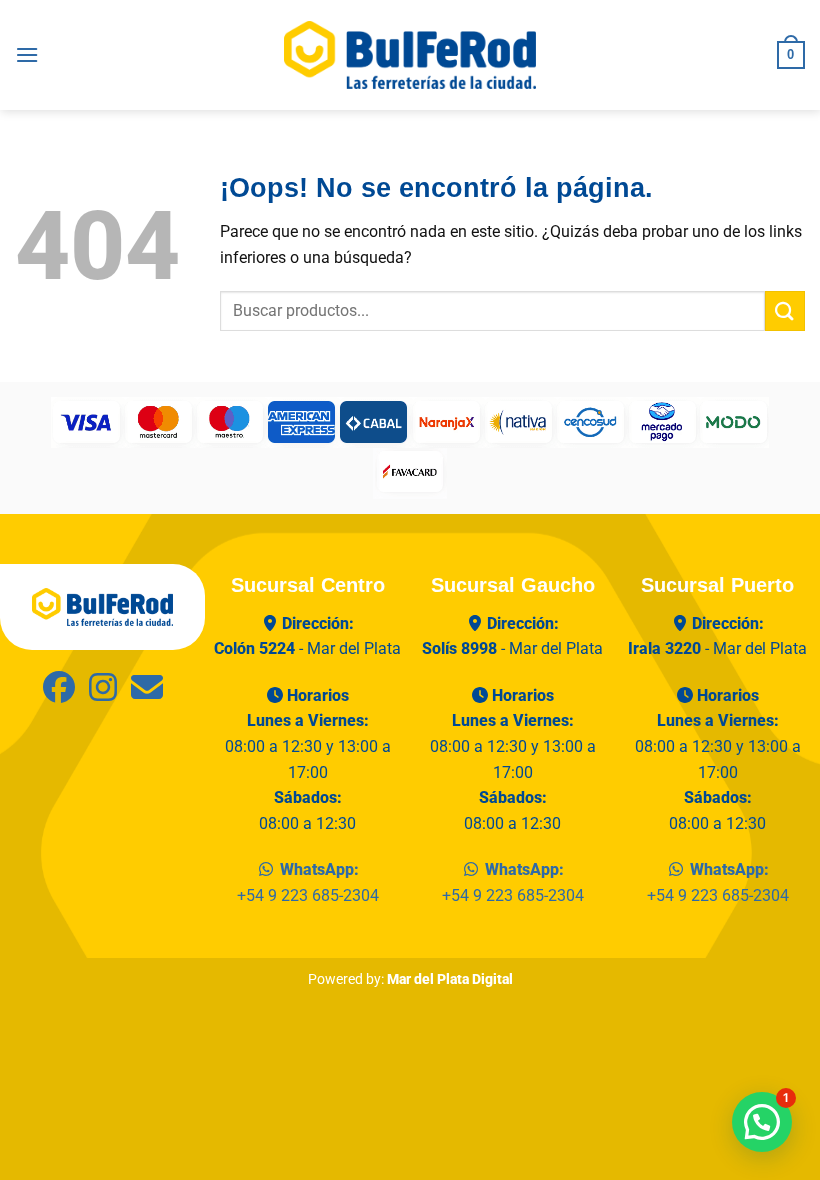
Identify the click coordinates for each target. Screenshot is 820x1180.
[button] (27, 54)
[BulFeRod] (102, 605)
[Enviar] (785, 310)
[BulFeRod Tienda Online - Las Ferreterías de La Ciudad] (410, 55)
